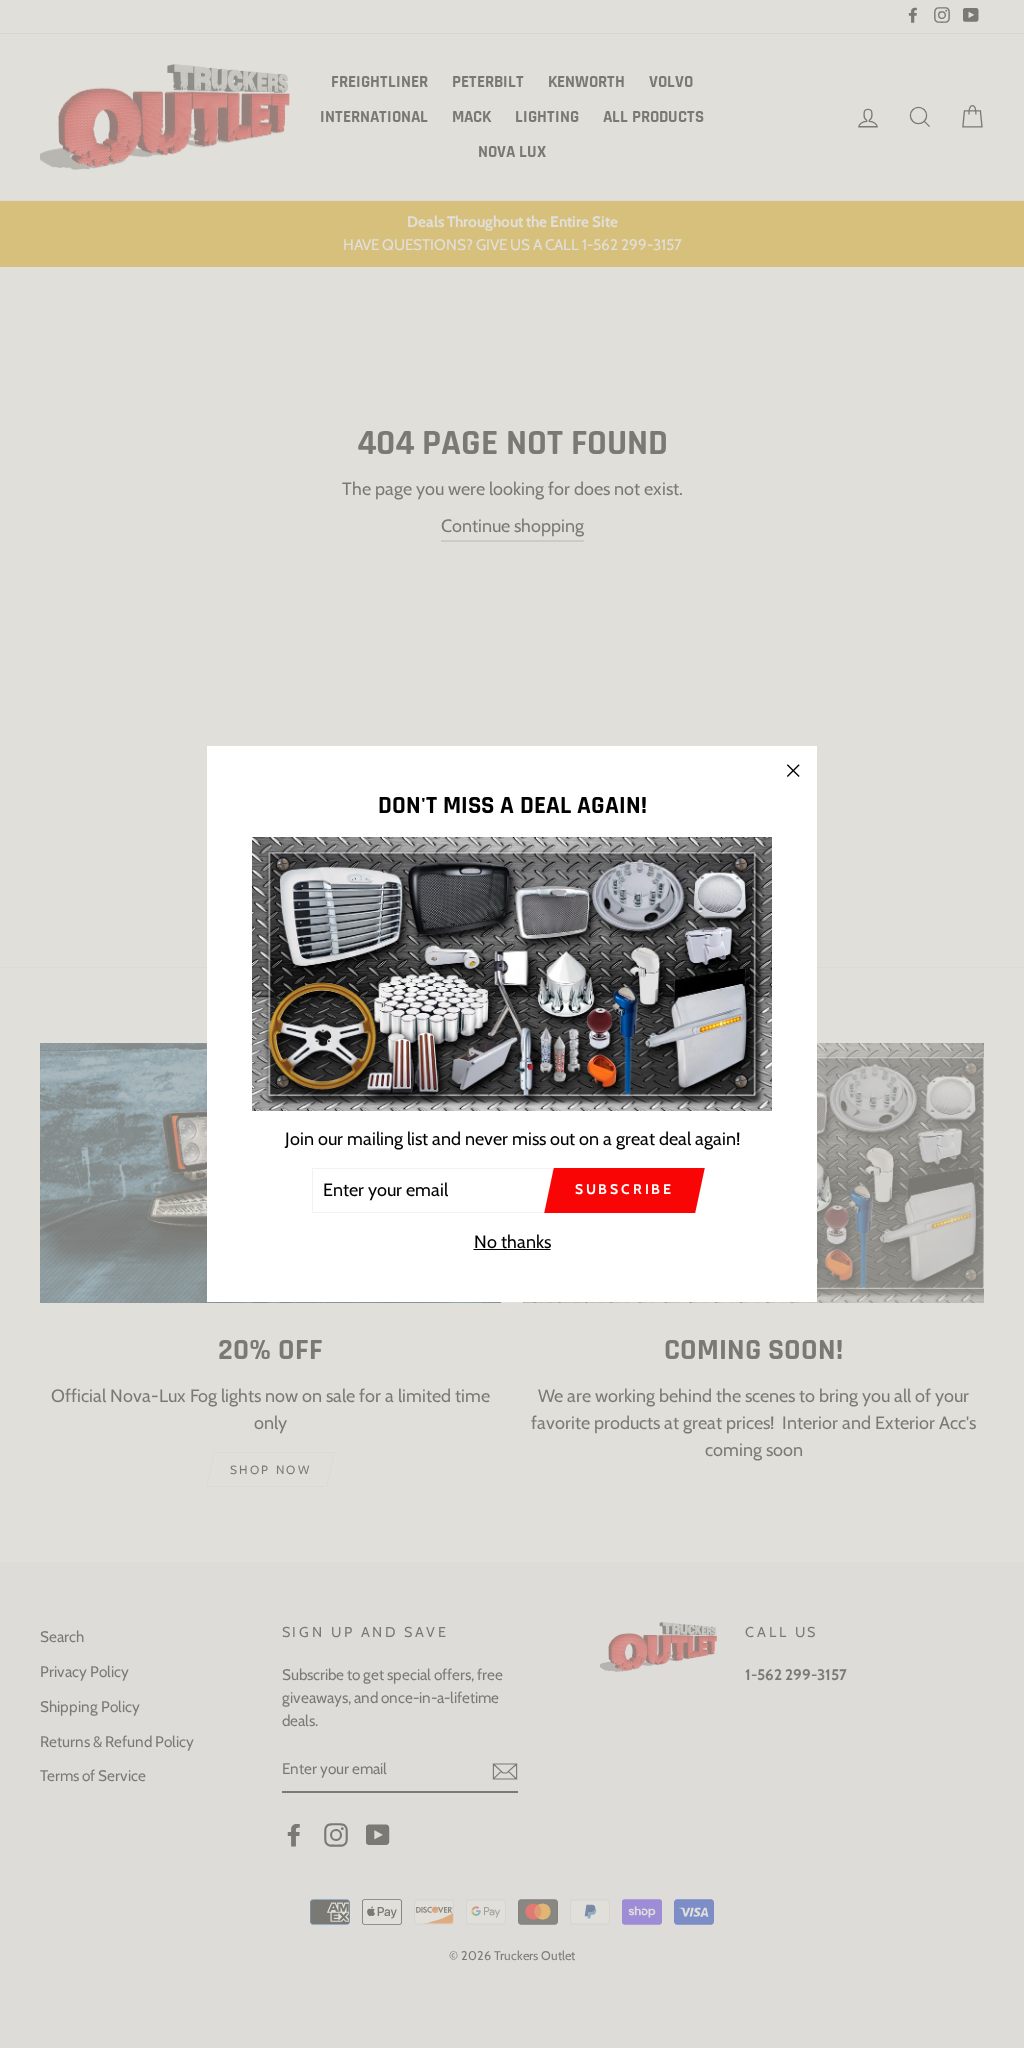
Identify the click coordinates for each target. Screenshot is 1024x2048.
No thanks (512, 1242)
